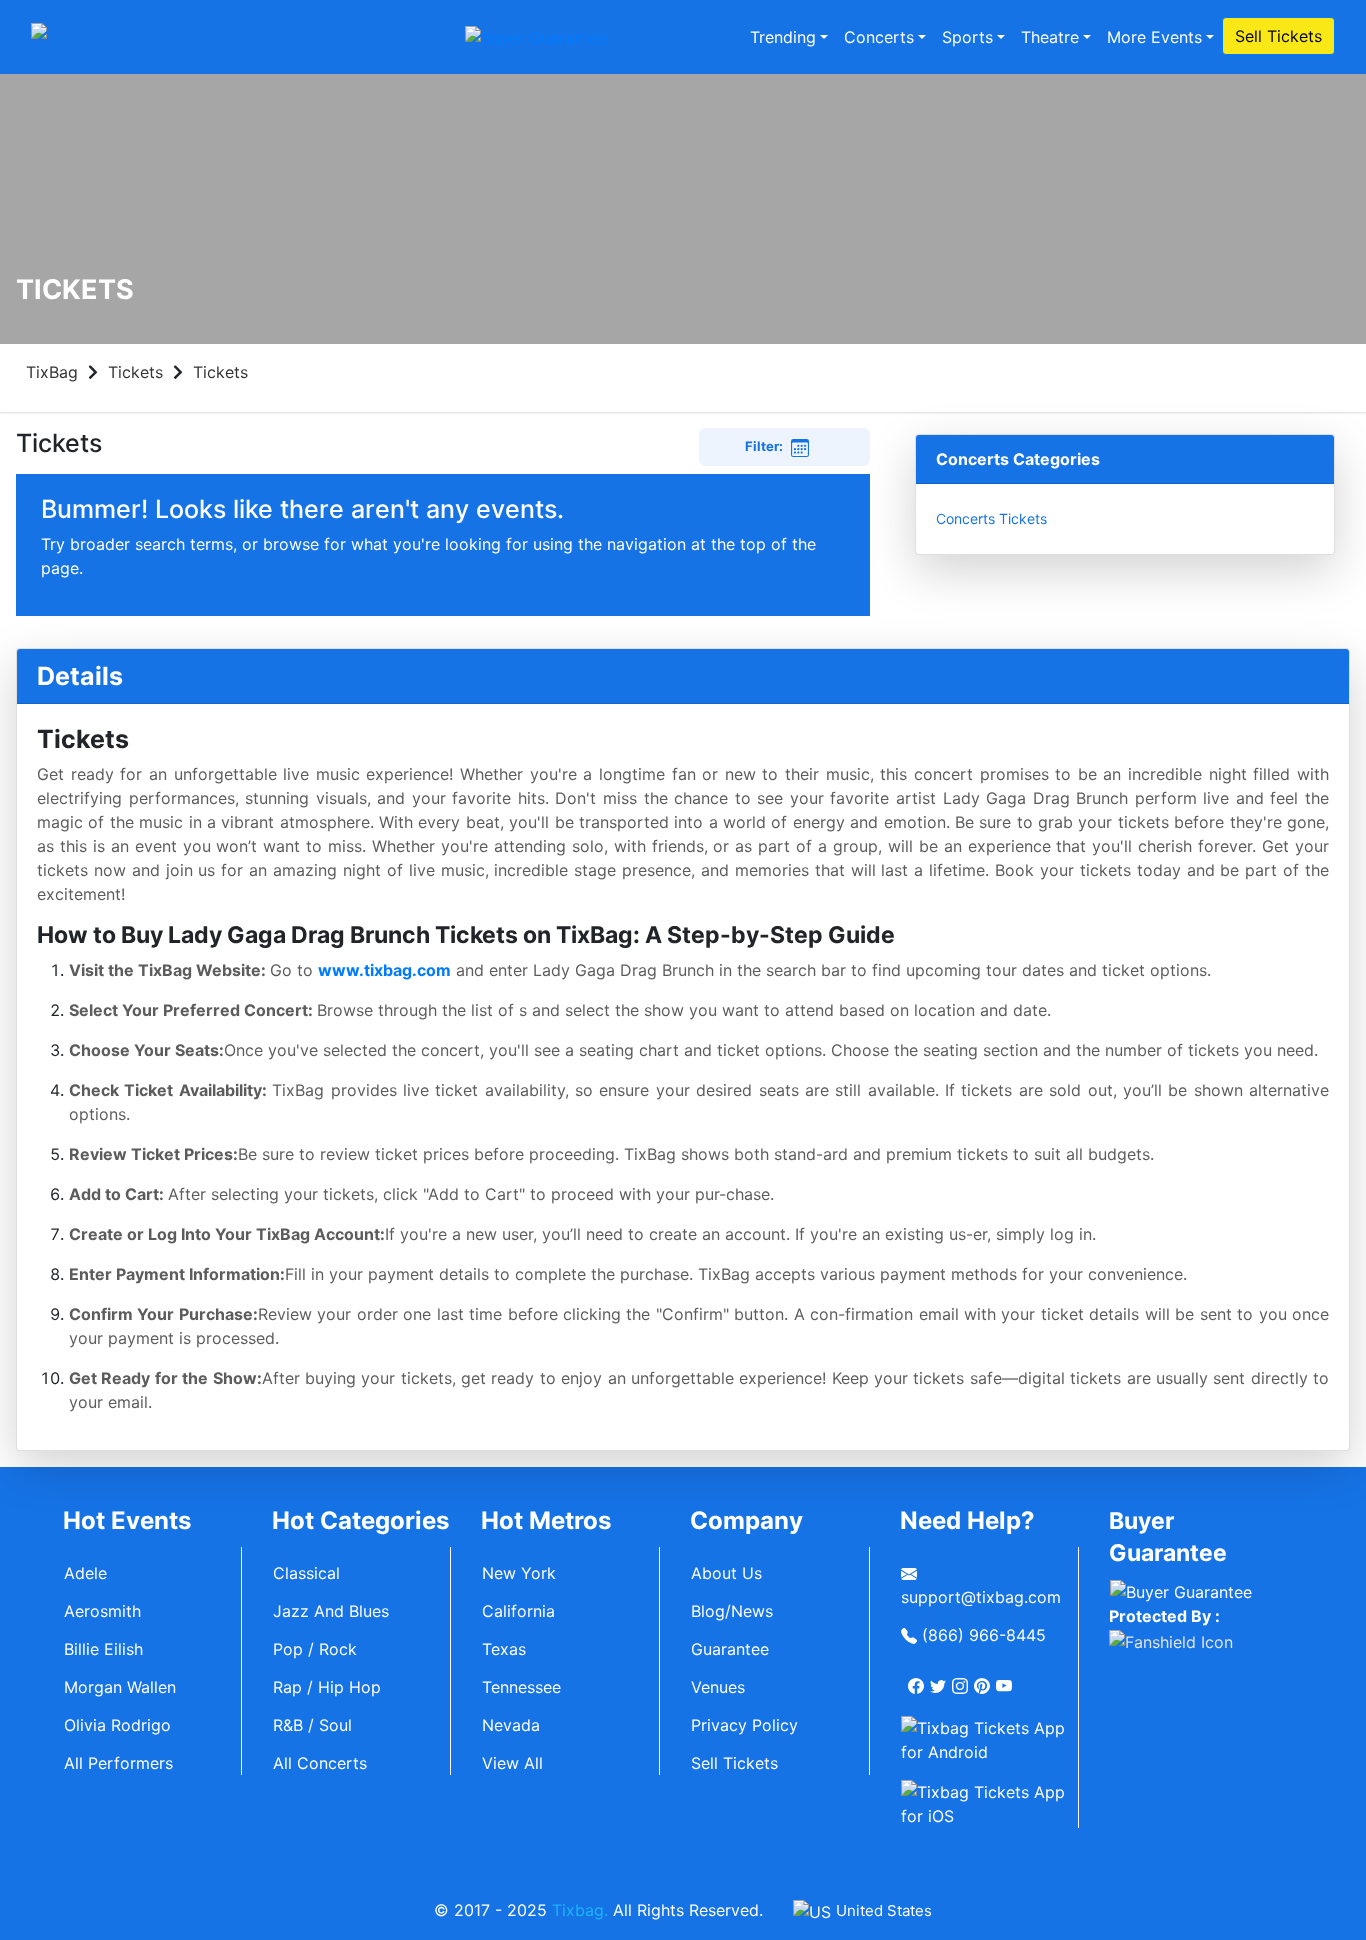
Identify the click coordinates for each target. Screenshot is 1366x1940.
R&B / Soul (312, 1725)
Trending (783, 37)
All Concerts (320, 1763)
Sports (967, 37)
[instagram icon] (962, 1678)
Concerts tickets (991, 518)
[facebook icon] (918, 1678)
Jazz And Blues (331, 1611)
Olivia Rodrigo (117, 1725)
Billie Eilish (103, 1649)
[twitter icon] (940, 1678)
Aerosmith (102, 1611)
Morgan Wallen (120, 1687)
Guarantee (730, 1649)
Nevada (511, 1725)
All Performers (118, 1763)
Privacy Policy (744, 1725)
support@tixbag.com (981, 1597)
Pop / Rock (315, 1649)
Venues (718, 1687)
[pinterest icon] (984, 1678)
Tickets (135, 372)
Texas (504, 1649)
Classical (306, 1573)
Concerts (879, 37)
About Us (726, 1573)
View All (512, 1763)
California (518, 1611)
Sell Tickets (1278, 36)
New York (519, 1573)
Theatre (1050, 37)
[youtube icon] (1006, 1678)
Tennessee (521, 1687)
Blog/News (732, 1611)
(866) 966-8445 (981, 1635)
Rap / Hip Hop (327, 1687)
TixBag (52, 372)
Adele (85, 1573)
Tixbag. (580, 1910)
